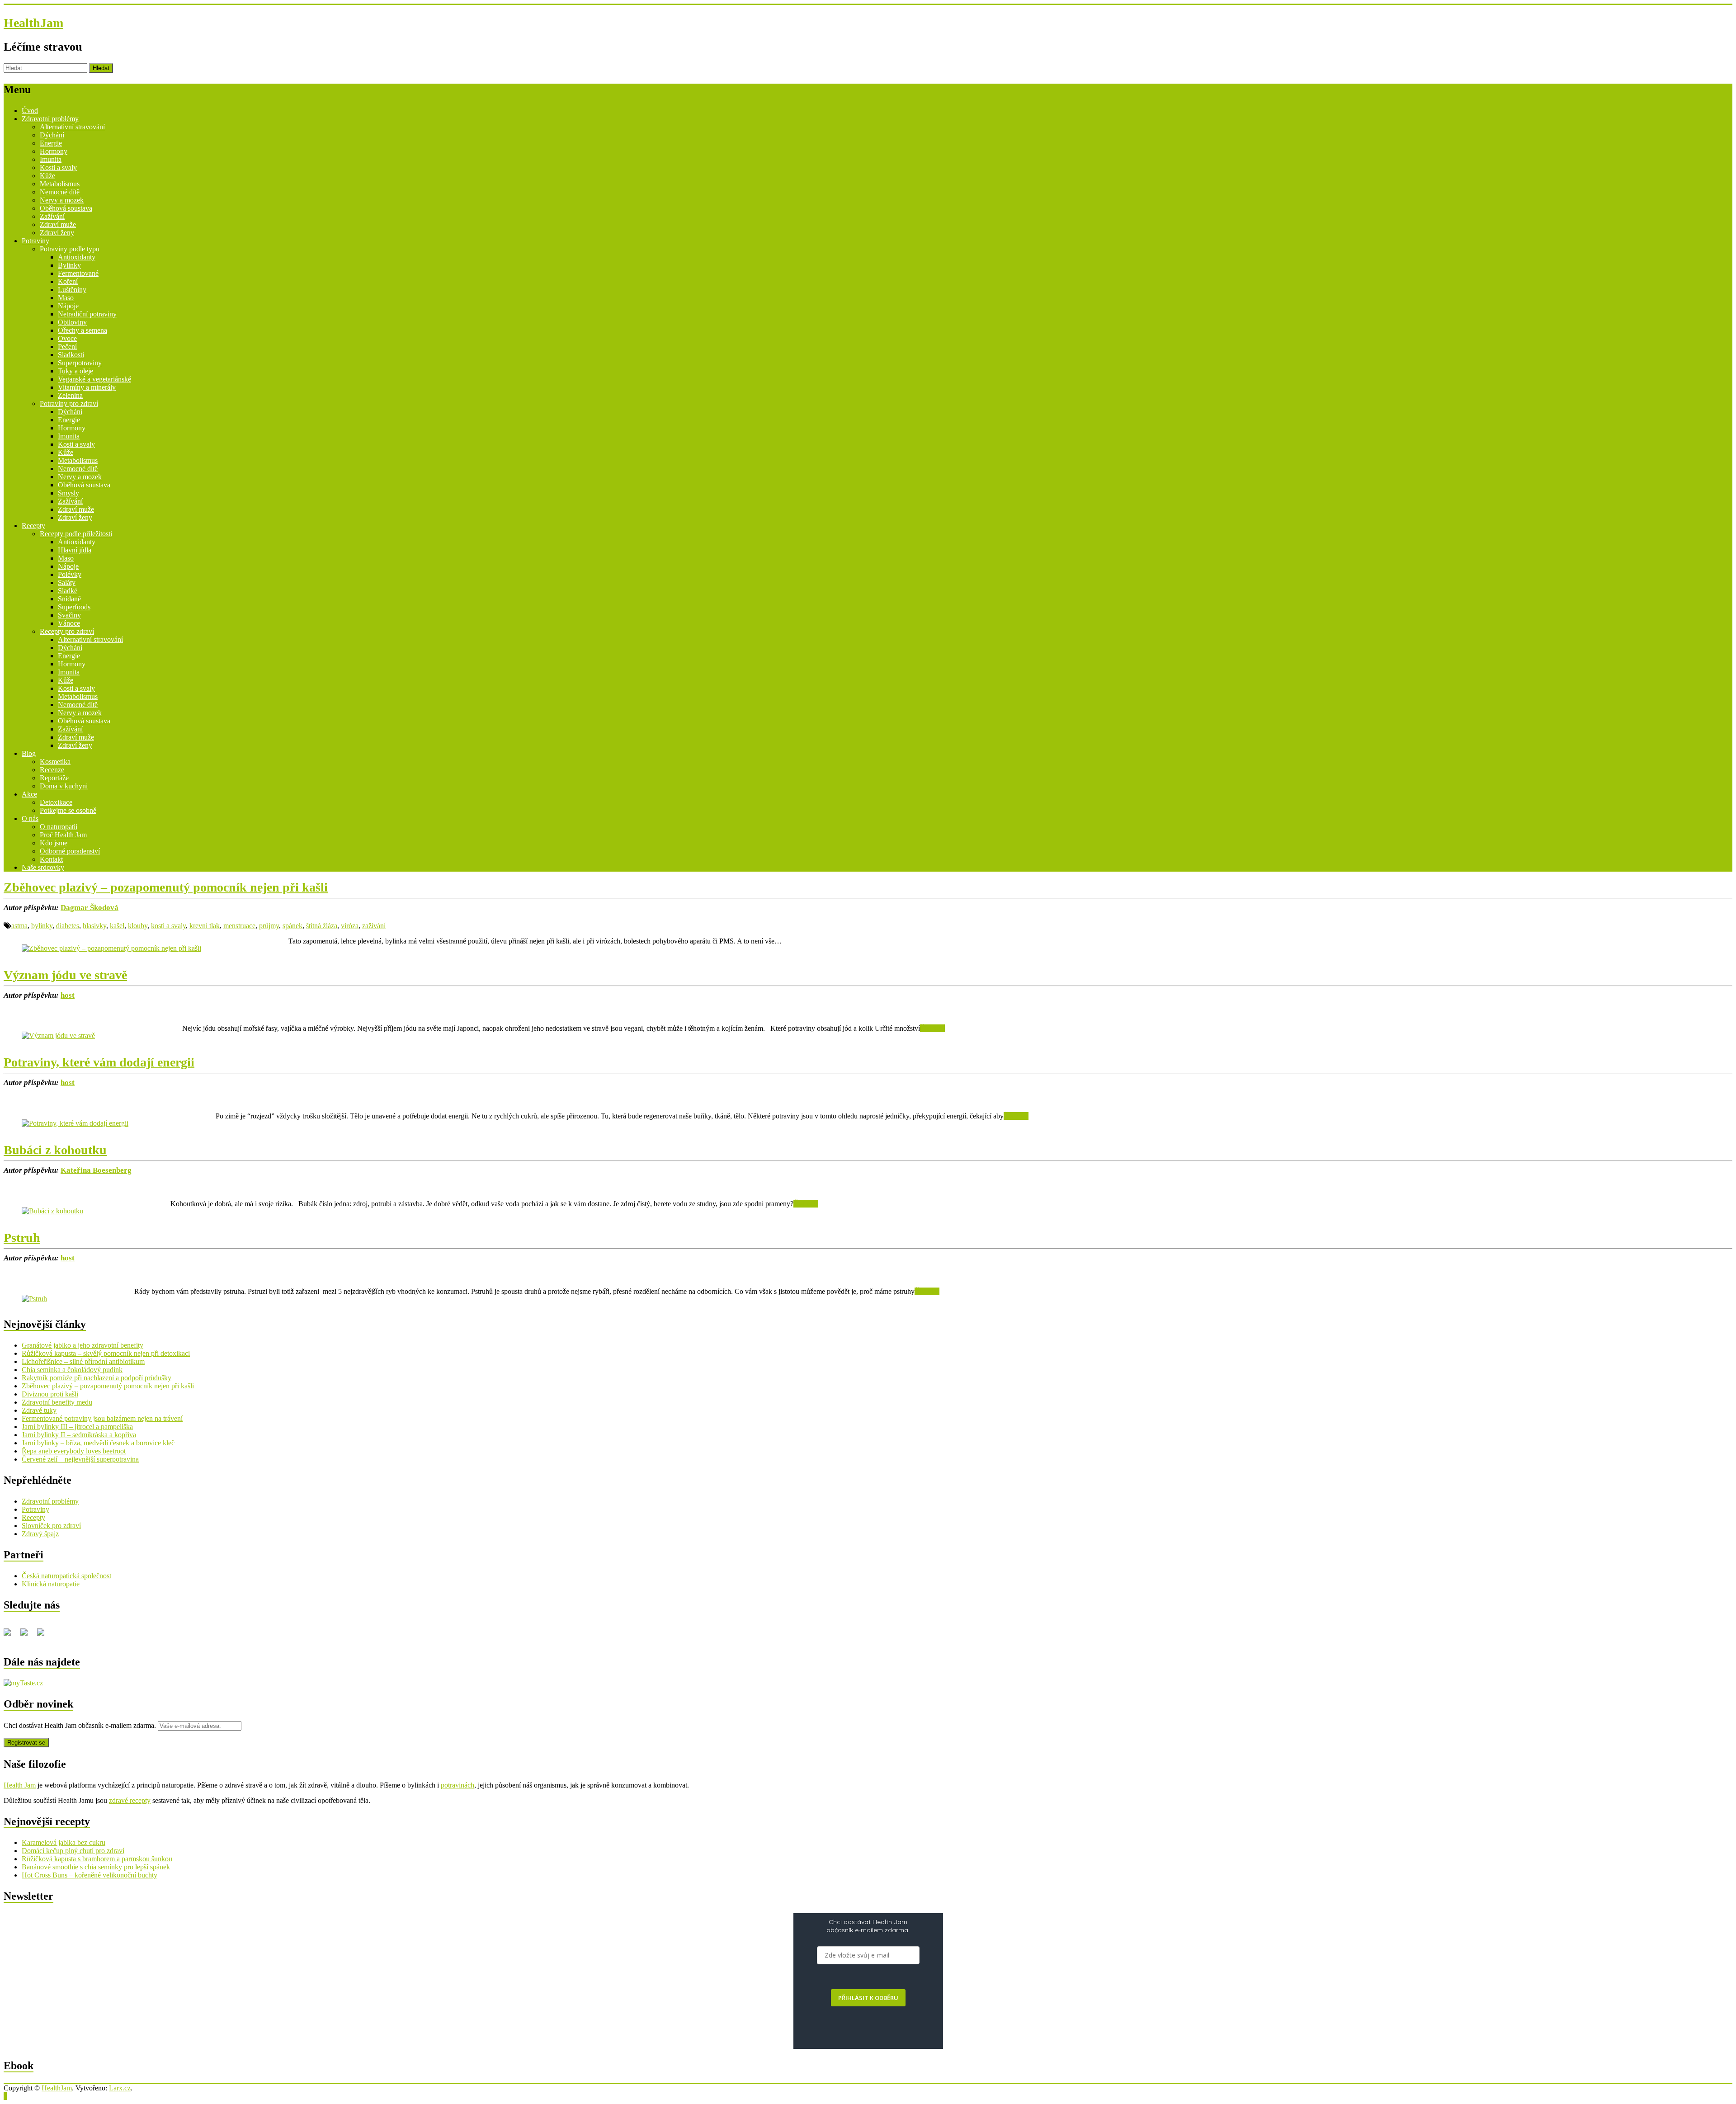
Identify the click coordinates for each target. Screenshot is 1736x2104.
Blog (29, 753)
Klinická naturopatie (51, 1584)
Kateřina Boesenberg (96, 1170)
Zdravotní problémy (50, 119)
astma (19, 926)
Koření (68, 281)
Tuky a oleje (75, 371)
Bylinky (69, 265)
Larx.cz (120, 2088)
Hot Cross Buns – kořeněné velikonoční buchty (90, 1875)
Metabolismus (60, 184)
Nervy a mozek (62, 200)
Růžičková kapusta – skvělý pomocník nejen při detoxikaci (106, 1353)
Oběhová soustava (66, 208)
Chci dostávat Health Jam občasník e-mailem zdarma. (81, 1725)
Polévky (70, 574)
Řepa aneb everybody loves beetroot (74, 1451)
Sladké (68, 591)
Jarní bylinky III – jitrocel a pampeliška (77, 1427)
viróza (350, 926)
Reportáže (54, 778)
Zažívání (52, 216)
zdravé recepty (130, 1800)
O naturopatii (59, 827)
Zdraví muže (58, 224)
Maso (66, 298)
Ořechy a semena (83, 330)
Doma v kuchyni (64, 786)
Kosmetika (55, 762)
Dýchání (52, 135)
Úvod (30, 111)
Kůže (47, 176)
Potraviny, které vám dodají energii (99, 1062)
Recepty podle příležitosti (76, 534)
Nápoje (68, 306)
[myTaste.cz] (23, 1683)
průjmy (269, 926)
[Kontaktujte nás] (44, 1636)
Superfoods (74, 607)
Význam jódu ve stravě (65, 975)
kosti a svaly (168, 926)
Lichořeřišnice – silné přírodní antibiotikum (83, 1361)
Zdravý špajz (40, 1534)
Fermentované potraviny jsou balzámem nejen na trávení (102, 1418)
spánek (292, 926)
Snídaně (69, 599)
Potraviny (35, 241)
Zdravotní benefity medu (57, 1402)
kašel (117, 926)
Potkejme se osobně (68, 810)
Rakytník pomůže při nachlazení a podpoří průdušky (97, 1378)
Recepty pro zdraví (67, 631)
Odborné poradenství (70, 851)
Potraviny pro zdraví (69, 403)
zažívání (374, 926)
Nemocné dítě (60, 192)
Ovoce (67, 338)
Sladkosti (71, 355)
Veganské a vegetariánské (94, 379)
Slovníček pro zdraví (51, 1526)
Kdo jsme (54, 843)
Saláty (67, 583)
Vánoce (69, 623)
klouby (138, 926)
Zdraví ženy (57, 233)
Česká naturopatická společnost (66, 1576)
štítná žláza (322, 926)
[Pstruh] (34, 1299)
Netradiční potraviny (87, 314)
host (68, 995)
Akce (29, 794)
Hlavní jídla (75, 550)
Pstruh (22, 1238)
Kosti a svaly (58, 167)
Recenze (52, 770)
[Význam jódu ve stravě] (58, 1035)
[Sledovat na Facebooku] (11, 1636)
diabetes (68, 926)
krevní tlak (205, 926)
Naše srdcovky (43, 867)
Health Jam (20, 1785)
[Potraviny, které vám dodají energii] (75, 1123)
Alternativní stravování (72, 127)
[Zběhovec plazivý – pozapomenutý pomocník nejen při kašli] (111, 948)
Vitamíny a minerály (87, 387)
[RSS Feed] (28, 1636)
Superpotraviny (80, 363)
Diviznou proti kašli (50, 1394)
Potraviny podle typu (70, 249)
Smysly (68, 493)
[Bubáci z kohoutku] (52, 1211)
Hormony (54, 151)
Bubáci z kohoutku (55, 1150)
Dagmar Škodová (90, 908)
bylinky (42, 926)
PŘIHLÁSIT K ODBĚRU (868, 1998)
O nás (30, 818)
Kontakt (51, 859)
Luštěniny (72, 290)
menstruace (239, 926)
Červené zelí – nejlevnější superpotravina (80, 1459)
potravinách (458, 1785)
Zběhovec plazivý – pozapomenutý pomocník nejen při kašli (166, 887)
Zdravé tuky (39, 1410)
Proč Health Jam (63, 835)
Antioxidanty (77, 257)
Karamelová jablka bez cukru (64, 1842)
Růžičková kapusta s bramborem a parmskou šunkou (97, 1859)
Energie (51, 143)
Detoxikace (56, 802)
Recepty (33, 526)
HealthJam (33, 23)
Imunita (51, 159)
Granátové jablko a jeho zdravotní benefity (83, 1345)
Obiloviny (72, 322)
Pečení (67, 347)
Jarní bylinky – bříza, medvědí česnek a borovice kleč (98, 1443)
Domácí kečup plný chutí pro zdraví (73, 1851)
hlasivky (94, 926)
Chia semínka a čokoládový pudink (72, 1370)
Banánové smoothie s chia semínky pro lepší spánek (96, 1867)
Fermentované (78, 273)
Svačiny (69, 615)
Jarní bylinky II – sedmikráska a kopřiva (79, 1435)
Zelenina (70, 395)
